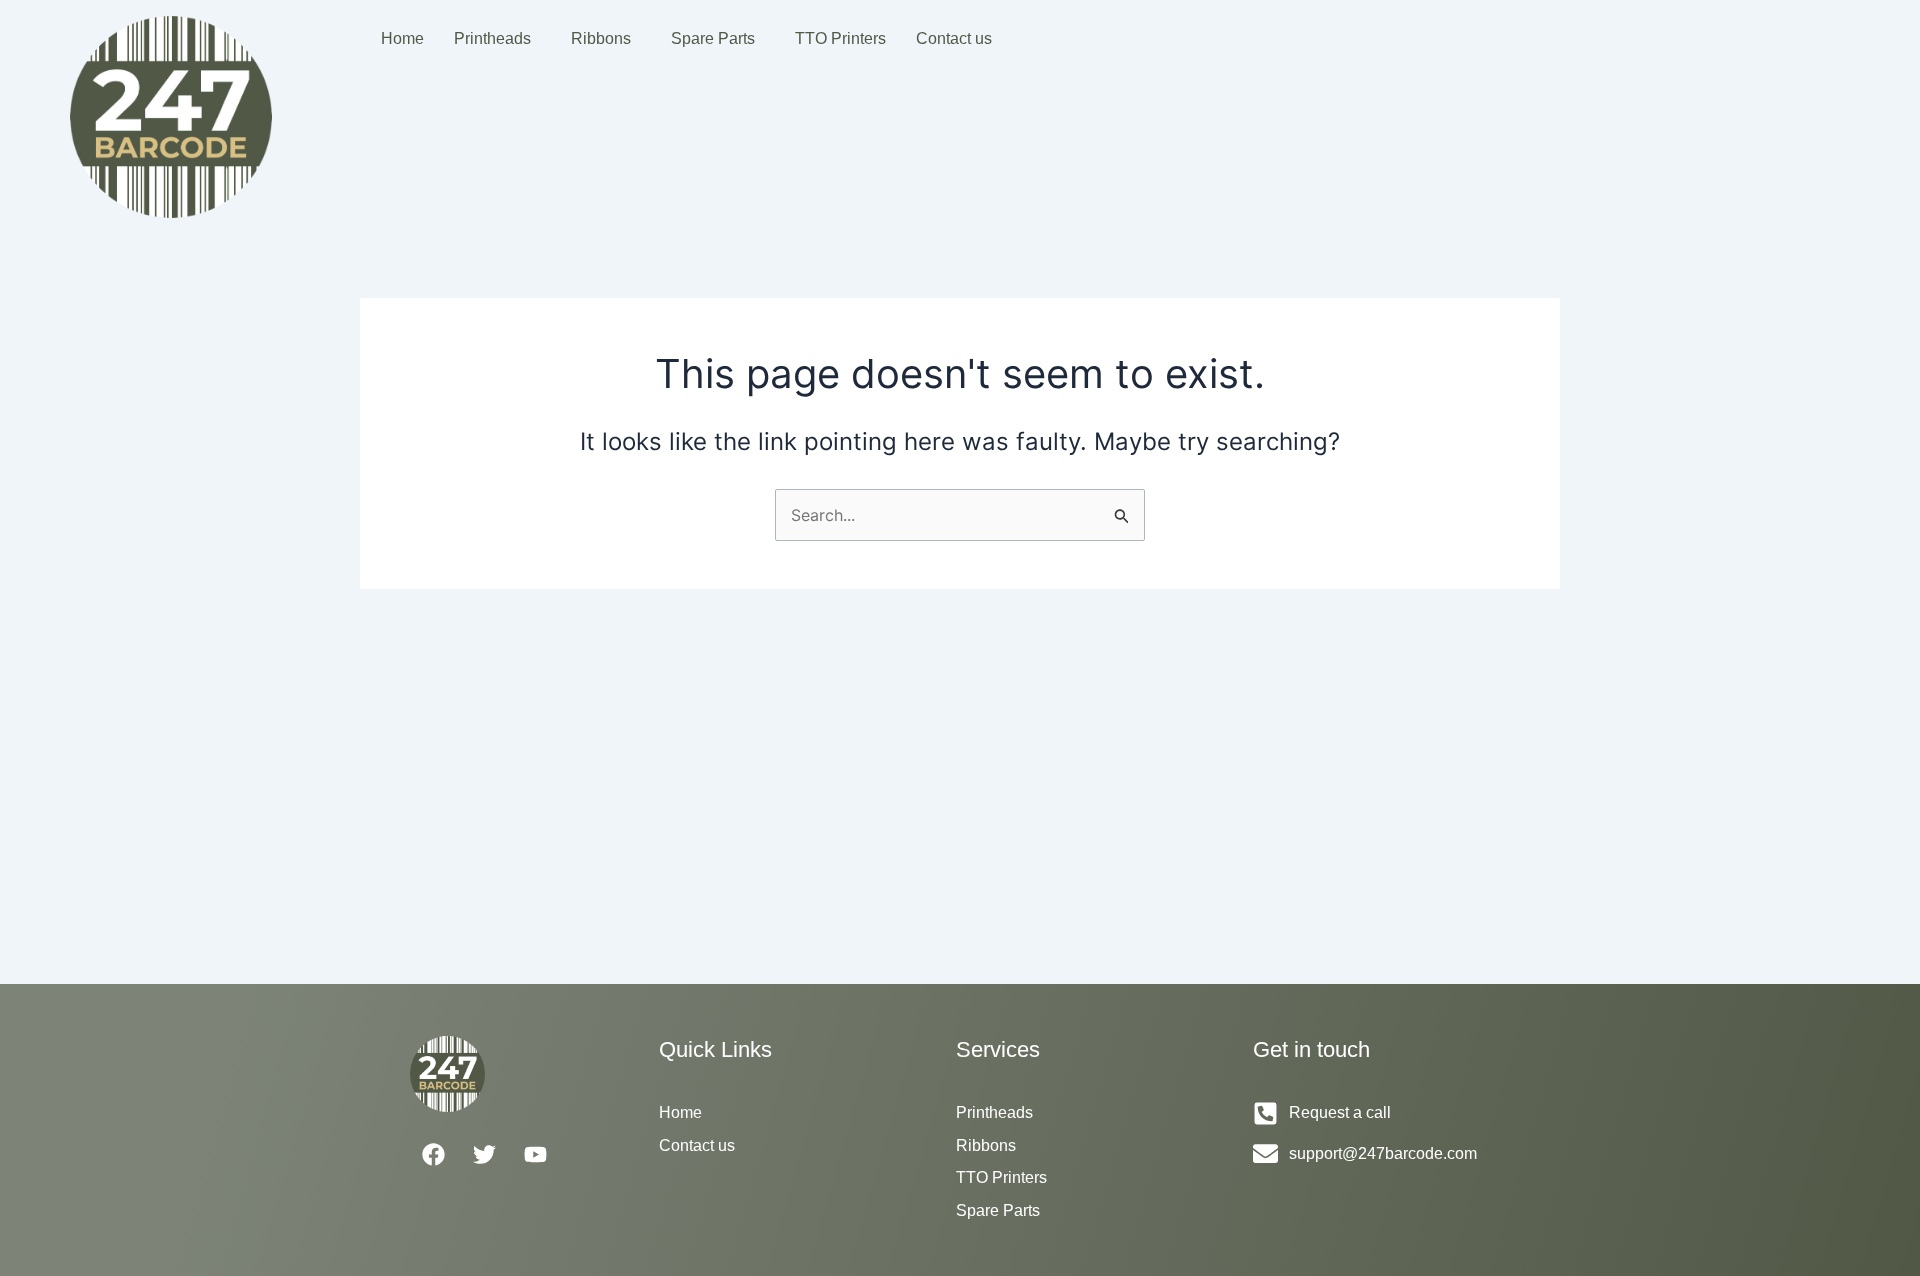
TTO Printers (840, 38)
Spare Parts (713, 38)
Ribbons (601, 38)
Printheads (492, 38)
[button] (497, 39)
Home (402, 38)
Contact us (954, 38)
